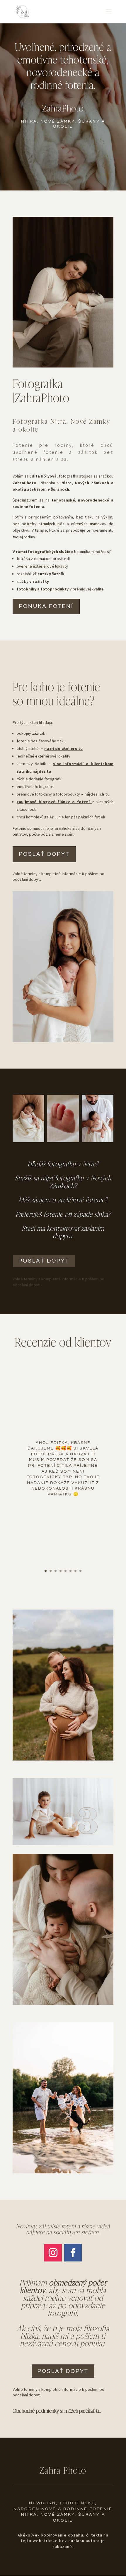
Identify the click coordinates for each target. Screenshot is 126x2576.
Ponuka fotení (46, 606)
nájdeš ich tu (97, 794)
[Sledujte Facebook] (73, 2253)
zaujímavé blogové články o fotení (54, 802)
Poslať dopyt (63, 2371)
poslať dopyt (44, 854)
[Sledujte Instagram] (53, 2253)
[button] (108, 1120)
